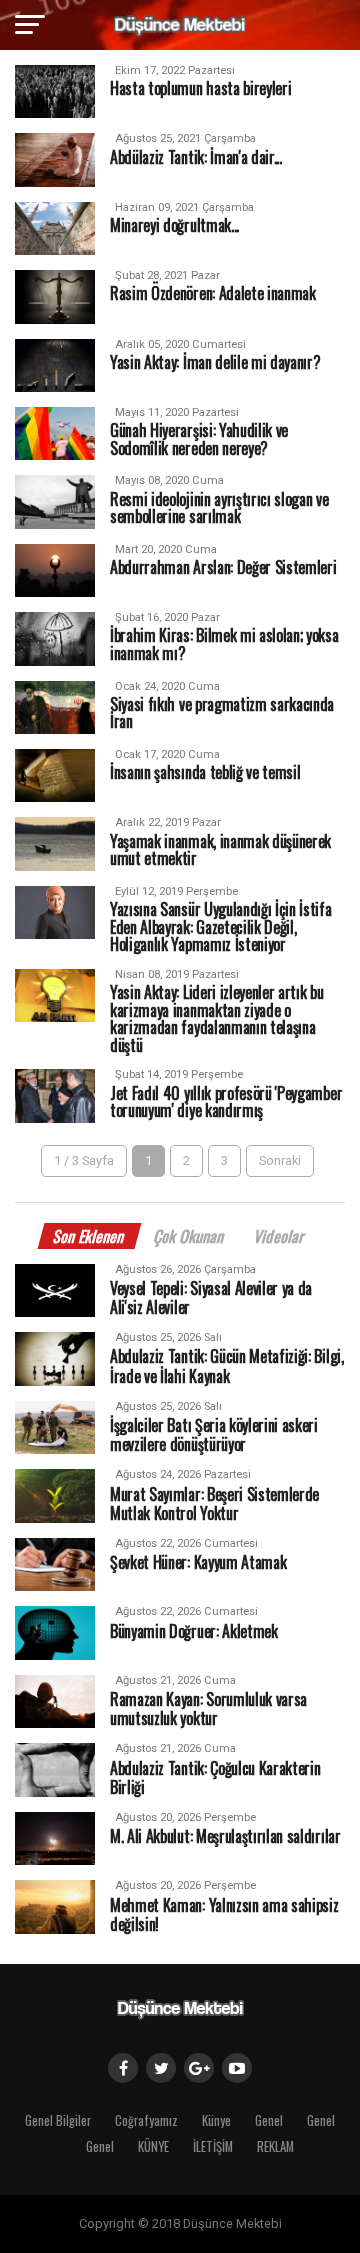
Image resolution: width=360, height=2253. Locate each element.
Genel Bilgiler (58, 2120)
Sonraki (280, 1160)
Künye (216, 2120)
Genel (269, 2120)
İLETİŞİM (213, 2146)
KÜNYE (153, 2146)
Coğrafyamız (146, 2120)
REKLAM (275, 2146)
